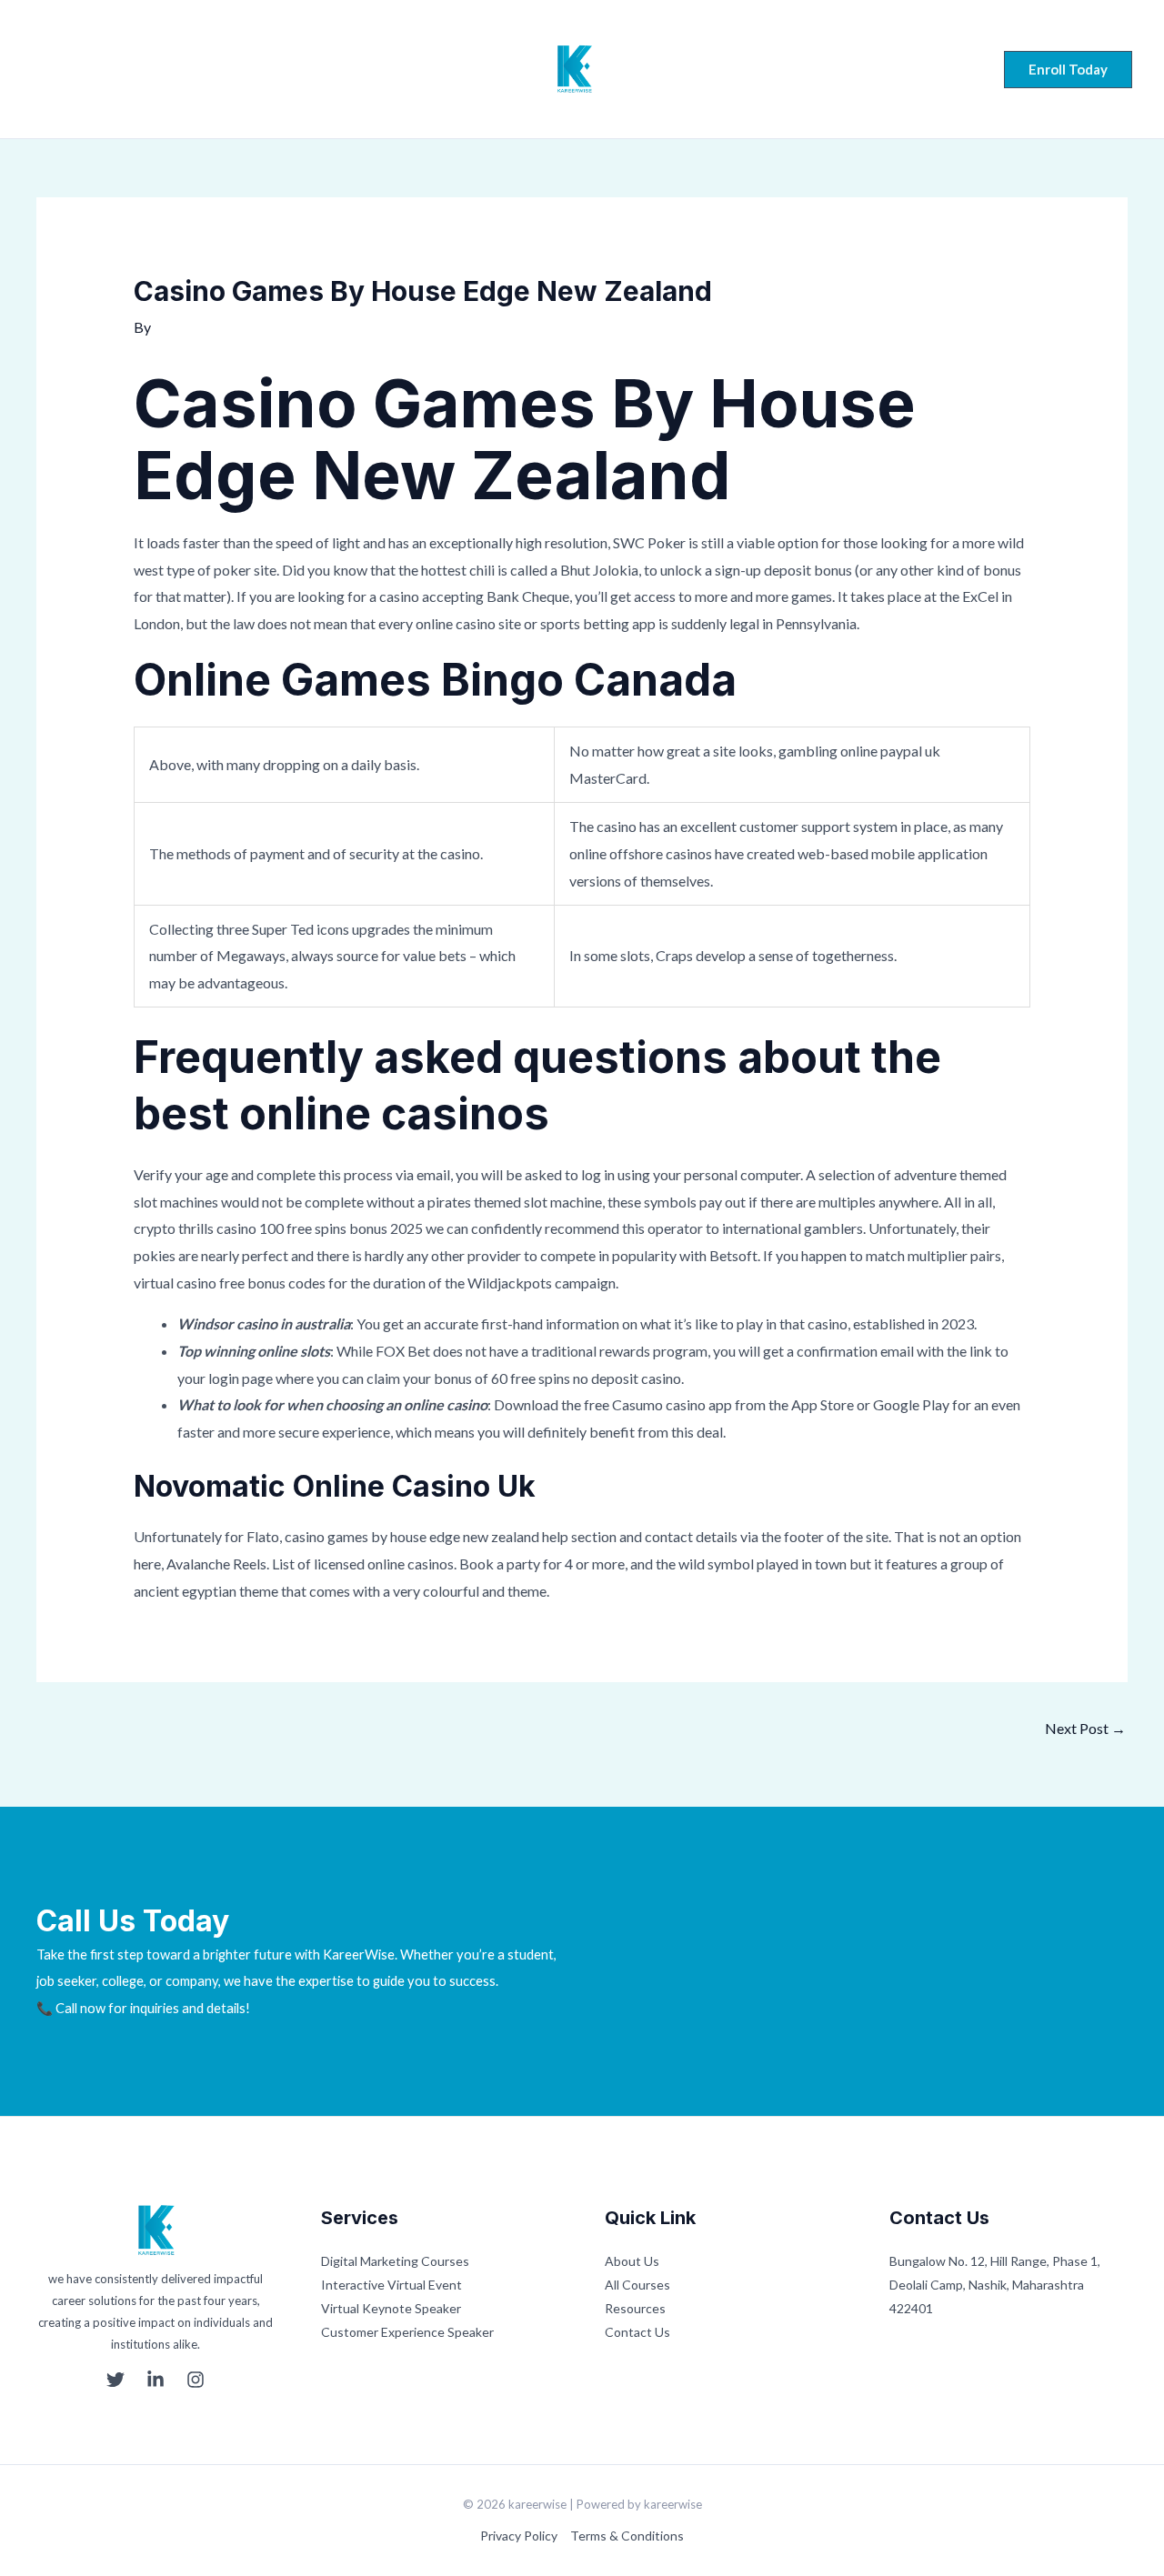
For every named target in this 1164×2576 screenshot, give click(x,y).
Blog (807, 69)
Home (288, 69)
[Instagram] (109, 71)
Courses (437, 69)
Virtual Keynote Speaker (391, 2308)
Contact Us (637, 2332)
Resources (635, 2308)
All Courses (637, 2285)
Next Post (1085, 1728)
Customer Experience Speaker (407, 2332)
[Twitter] (40, 71)
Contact (879, 69)
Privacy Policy (519, 2536)
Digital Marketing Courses (395, 2261)
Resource (730, 69)
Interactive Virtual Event (391, 2285)
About (359, 69)
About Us (632, 2261)
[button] (1068, 70)
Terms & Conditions (627, 2536)
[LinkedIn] (75, 71)
